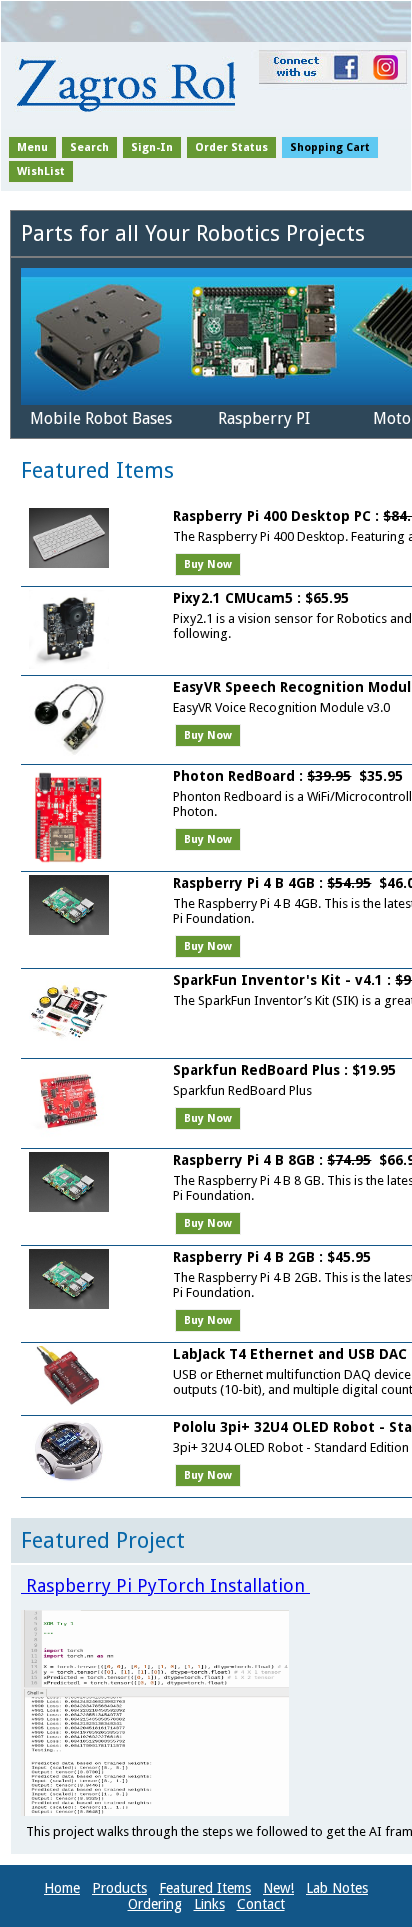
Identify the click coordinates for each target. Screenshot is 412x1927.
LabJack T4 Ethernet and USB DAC (290, 1354)
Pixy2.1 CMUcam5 (233, 598)
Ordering (155, 1904)
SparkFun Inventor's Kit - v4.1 (278, 980)
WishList (41, 171)
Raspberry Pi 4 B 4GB (244, 883)
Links (209, 1904)
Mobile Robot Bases (101, 418)
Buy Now (208, 564)
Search (89, 147)
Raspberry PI (264, 418)
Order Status (231, 147)
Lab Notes (337, 1888)
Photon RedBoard (234, 776)
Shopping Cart (330, 147)
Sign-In (152, 147)
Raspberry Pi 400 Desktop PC (274, 516)
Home (62, 1888)
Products (119, 1888)
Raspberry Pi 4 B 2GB (244, 1257)
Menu (32, 147)
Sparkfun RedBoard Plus (256, 1070)
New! (278, 1888)
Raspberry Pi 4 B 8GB (244, 1160)
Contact (261, 1904)
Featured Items (205, 1888)
